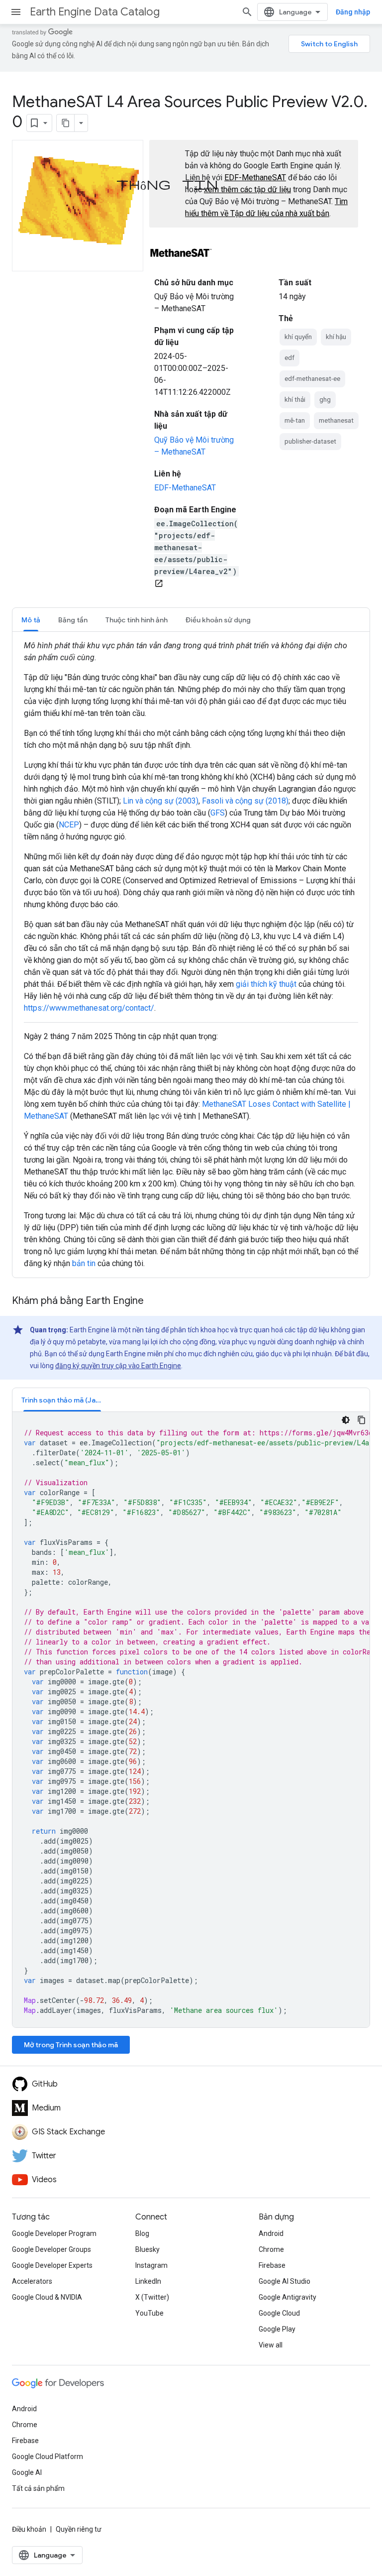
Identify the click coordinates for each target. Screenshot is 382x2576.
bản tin (84, 1263)
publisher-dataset (310, 441)
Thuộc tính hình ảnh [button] (137, 620)
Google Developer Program (54, 2233)
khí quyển (298, 337)
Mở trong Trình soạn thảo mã (71, 2045)
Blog (142, 2233)
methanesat (336, 420)
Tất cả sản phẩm (38, 2488)
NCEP (69, 825)
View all (271, 2345)
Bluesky (147, 2249)
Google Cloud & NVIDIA (47, 2297)
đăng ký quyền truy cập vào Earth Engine (118, 1366)
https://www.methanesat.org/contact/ (89, 1008)
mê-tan (295, 420)
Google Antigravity (287, 2297)
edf (289, 358)
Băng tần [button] (73, 620)
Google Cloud (279, 2313)
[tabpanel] (191, 955)
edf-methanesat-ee (312, 379)
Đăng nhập (353, 12)
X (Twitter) (152, 2297)
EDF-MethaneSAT (255, 177)
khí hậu (336, 337)
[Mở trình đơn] (16, 12)
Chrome (271, 2249)
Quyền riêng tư (79, 2529)
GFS (218, 813)
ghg (325, 400)
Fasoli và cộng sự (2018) (245, 801)
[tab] (31, 620)
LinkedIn (148, 2281)
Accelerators (32, 2281)
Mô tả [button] (31, 620)
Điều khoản (29, 2529)
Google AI (27, 2472)
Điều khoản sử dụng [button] (218, 620)
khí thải (295, 400)
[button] (62, 1400)
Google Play (277, 2329)
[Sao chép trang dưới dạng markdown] (66, 123)
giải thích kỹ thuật (266, 984)
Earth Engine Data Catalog (95, 12)
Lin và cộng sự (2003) (161, 801)
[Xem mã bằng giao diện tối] (346, 1420)
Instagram (151, 2265)
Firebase (272, 2265)
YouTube (149, 2313)
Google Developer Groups (51, 2249)
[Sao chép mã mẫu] (362, 1420)
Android (271, 2233)
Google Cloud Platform (48, 2457)
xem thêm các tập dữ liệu (247, 189)
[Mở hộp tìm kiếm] (247, 12)
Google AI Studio (285, 2281)
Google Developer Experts (52, 2265)
